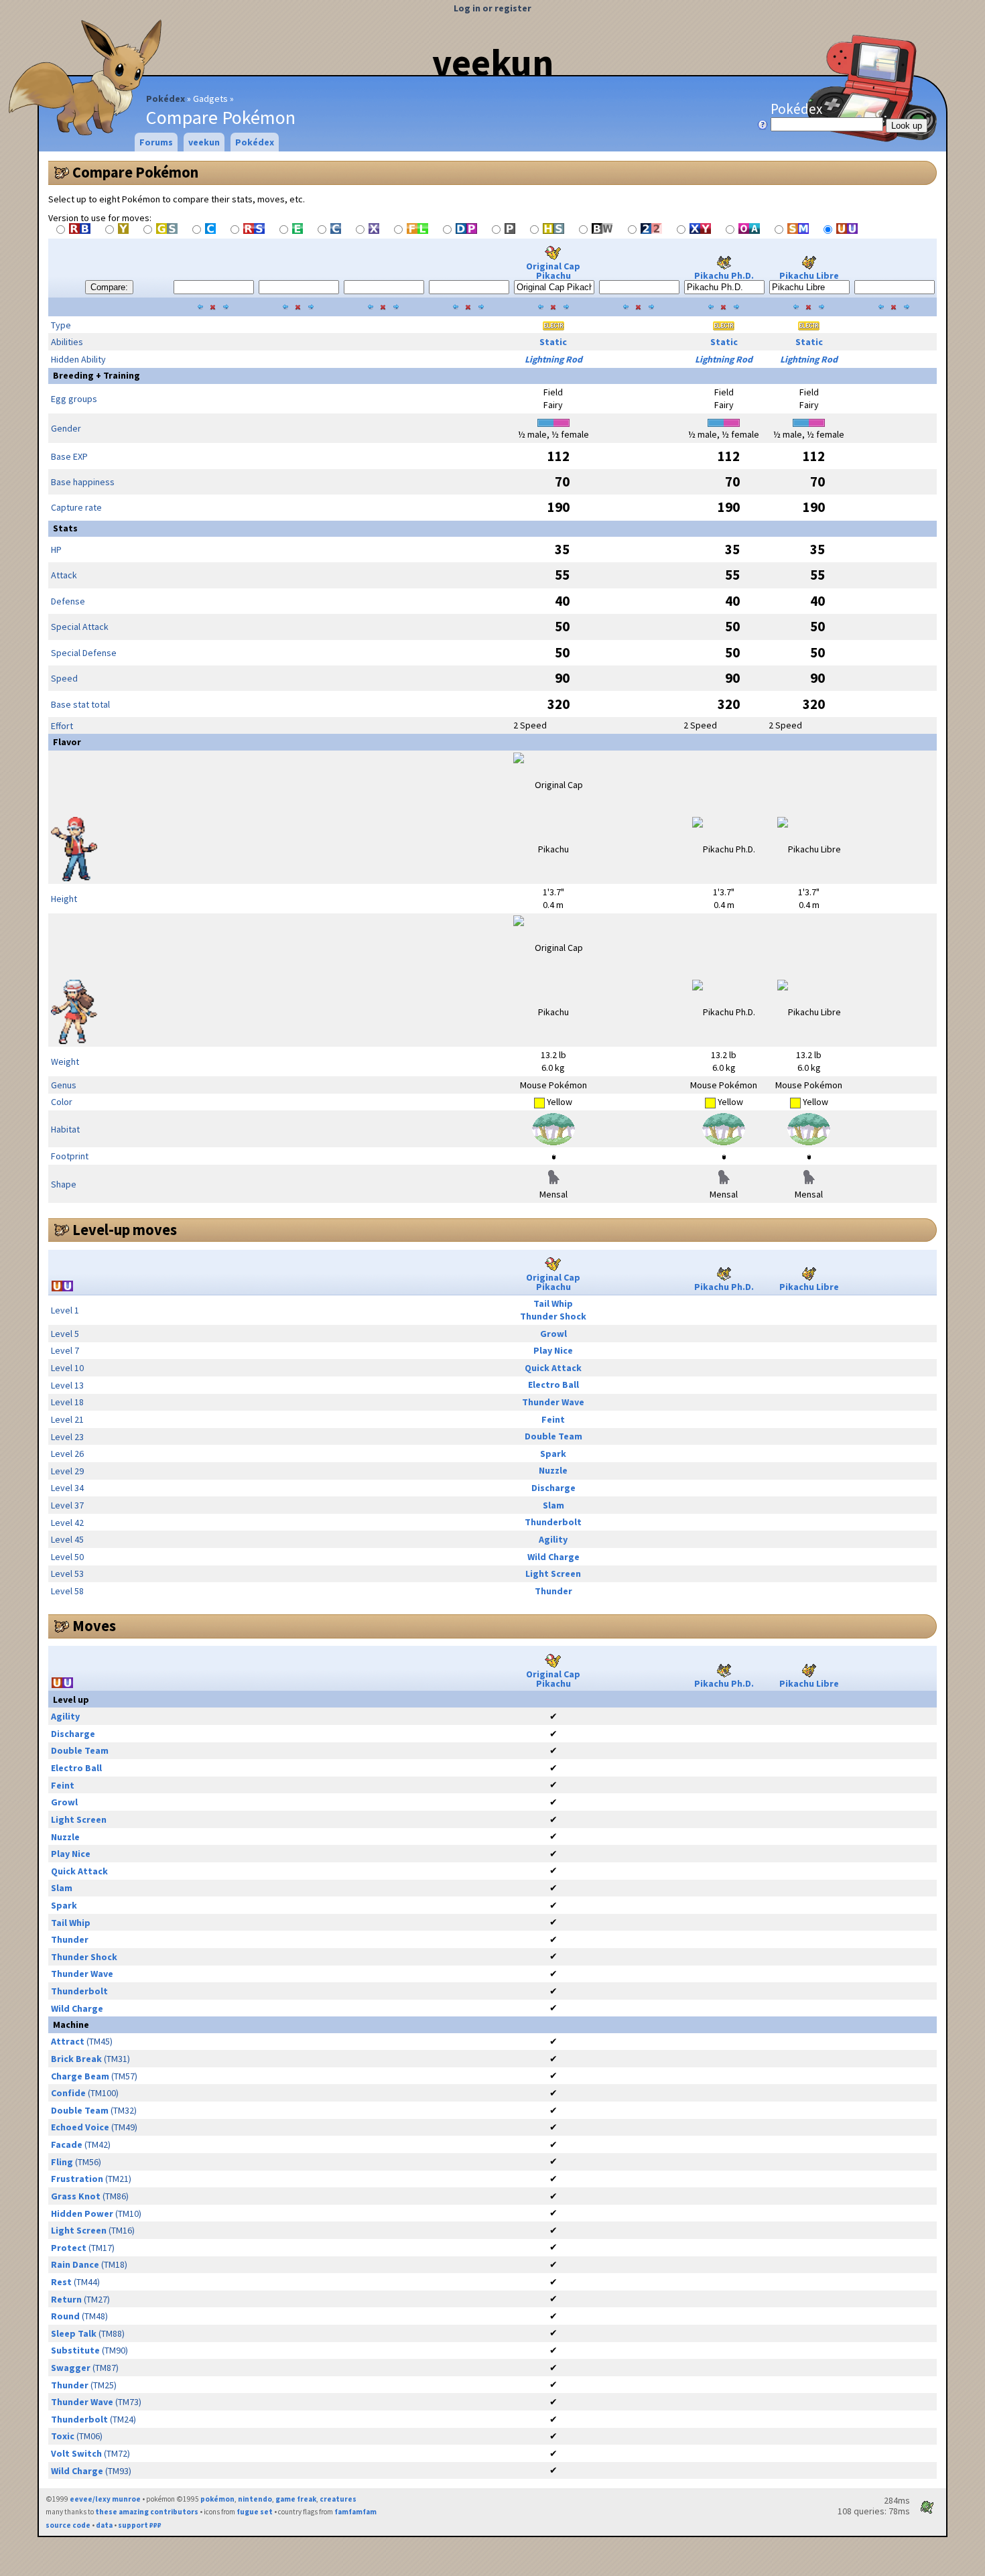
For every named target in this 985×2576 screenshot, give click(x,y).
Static (553, 342)
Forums (156, 142)
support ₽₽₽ (140, 2525)
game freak (296, 2499)
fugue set (255, 2512)
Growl (553, 1334)
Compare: (109, 287)
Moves (94, 1626)
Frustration (77, 2179)
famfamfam (355, 2512)
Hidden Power (82, 2213)
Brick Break (76, 2059)
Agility (553, 1539)
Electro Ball (553, 1384)
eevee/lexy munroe (105, 2499)
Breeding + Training (96, 375)
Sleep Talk (74, 2333)
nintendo (255, 2499)
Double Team (553, 1436)
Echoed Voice (80, 2127)
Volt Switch (76, 2453)
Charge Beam (80, 2076)
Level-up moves (125, 1230)
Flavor (67, 742)
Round (65, 2316)
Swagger (71, 2368)
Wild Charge (553, 1557)
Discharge (553, 1488)
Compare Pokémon (135, 172)
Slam (553, 1505)
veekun (493, 62)
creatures (338, 2499)
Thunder (553, 1591)
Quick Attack (553, 1368)
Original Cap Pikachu (553, 271)
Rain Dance (75, 2264)
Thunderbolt (553, 1522)
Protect (69, 2248)
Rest (61, 2282)
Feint (553, 1419)
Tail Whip (553, 1303)
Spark (553, 1454)
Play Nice (553, 1350)
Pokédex (166, 99)
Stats (65, 528)
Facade (67, 2144)
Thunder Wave (553, 1402)
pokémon (217, 2499)
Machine (71, 2024)
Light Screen (553, 1573)
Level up (71, 1699)
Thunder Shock (553, 1316)
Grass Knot (76, 2196)
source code (68, 2525)
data (104, 2525)
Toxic (63, 2436)
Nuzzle (553, 1470)
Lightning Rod (553, 359)
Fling (62, 2162)
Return (66, 2299)
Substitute (75, 2350)
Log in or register (492, 8)
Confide (68, 2093)
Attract (68, 2041)
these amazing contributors (147, 2512)
